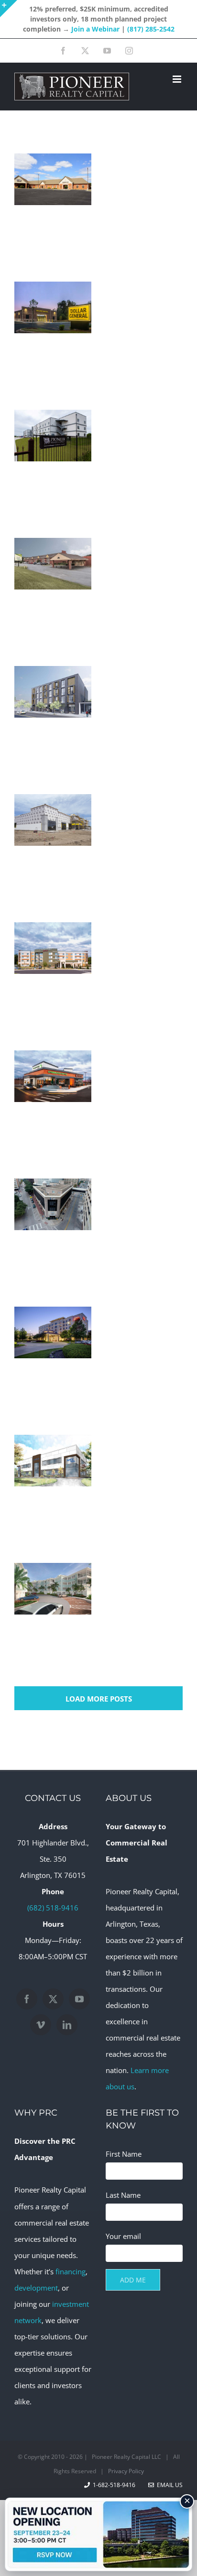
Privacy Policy (126, 2471)
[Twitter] (53, 1999)
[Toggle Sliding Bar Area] (9, 9)
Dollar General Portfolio (53, 332)
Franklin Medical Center (53, 195)
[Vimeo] (41, 2025)
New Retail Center (53, 844)
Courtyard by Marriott (53, 972)
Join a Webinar (95, 29)
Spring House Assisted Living (53, 579)
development (36, 2288)
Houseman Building (53, 1229)
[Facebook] (27, 1999)
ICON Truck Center (53, 1485)
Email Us (168, 2485)
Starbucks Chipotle (53, 1101)
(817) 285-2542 (151, 29)
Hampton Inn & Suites (53, 1357)
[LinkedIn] (67, 2025)
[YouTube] (79, 1999)
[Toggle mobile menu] (178, 79)
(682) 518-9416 (53, 1908)
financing (71, 2271)
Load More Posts (99, 1699)
